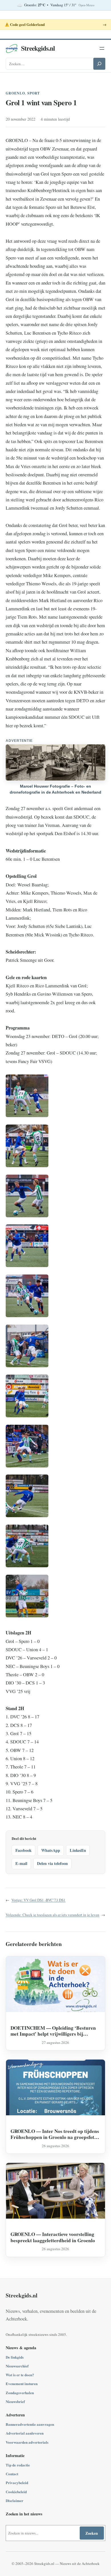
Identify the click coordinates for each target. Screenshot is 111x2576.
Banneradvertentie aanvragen (30, 2424)
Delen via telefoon (52, 1863)
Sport (34, 93)
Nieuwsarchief (17, 2366)
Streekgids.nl (38, 48)
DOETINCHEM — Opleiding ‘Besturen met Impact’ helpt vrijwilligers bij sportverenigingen (53, 2031)
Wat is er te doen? (20, 2375)
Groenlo (15, 93)
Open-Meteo (86, 5)
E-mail (21, 1863)
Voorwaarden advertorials (27, 2442)
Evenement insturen (22, 2384)
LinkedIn (78, 1850)
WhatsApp (51, 1850)
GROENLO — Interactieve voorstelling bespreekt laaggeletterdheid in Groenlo (53, 2237)
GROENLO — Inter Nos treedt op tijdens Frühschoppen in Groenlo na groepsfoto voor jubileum (55, 2134)
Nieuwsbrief (15, 2401)
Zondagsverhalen (20, 2393)
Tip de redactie (18, 2465)
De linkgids (15, 2357)
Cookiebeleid (16, 2492)
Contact (12, 2474)
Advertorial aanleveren (25, 2433)
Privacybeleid (17, 2483)
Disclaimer (15, 2500)
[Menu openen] (102, 48)
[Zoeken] (99, 64)
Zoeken (92, 2533)
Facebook (23, 1850)
